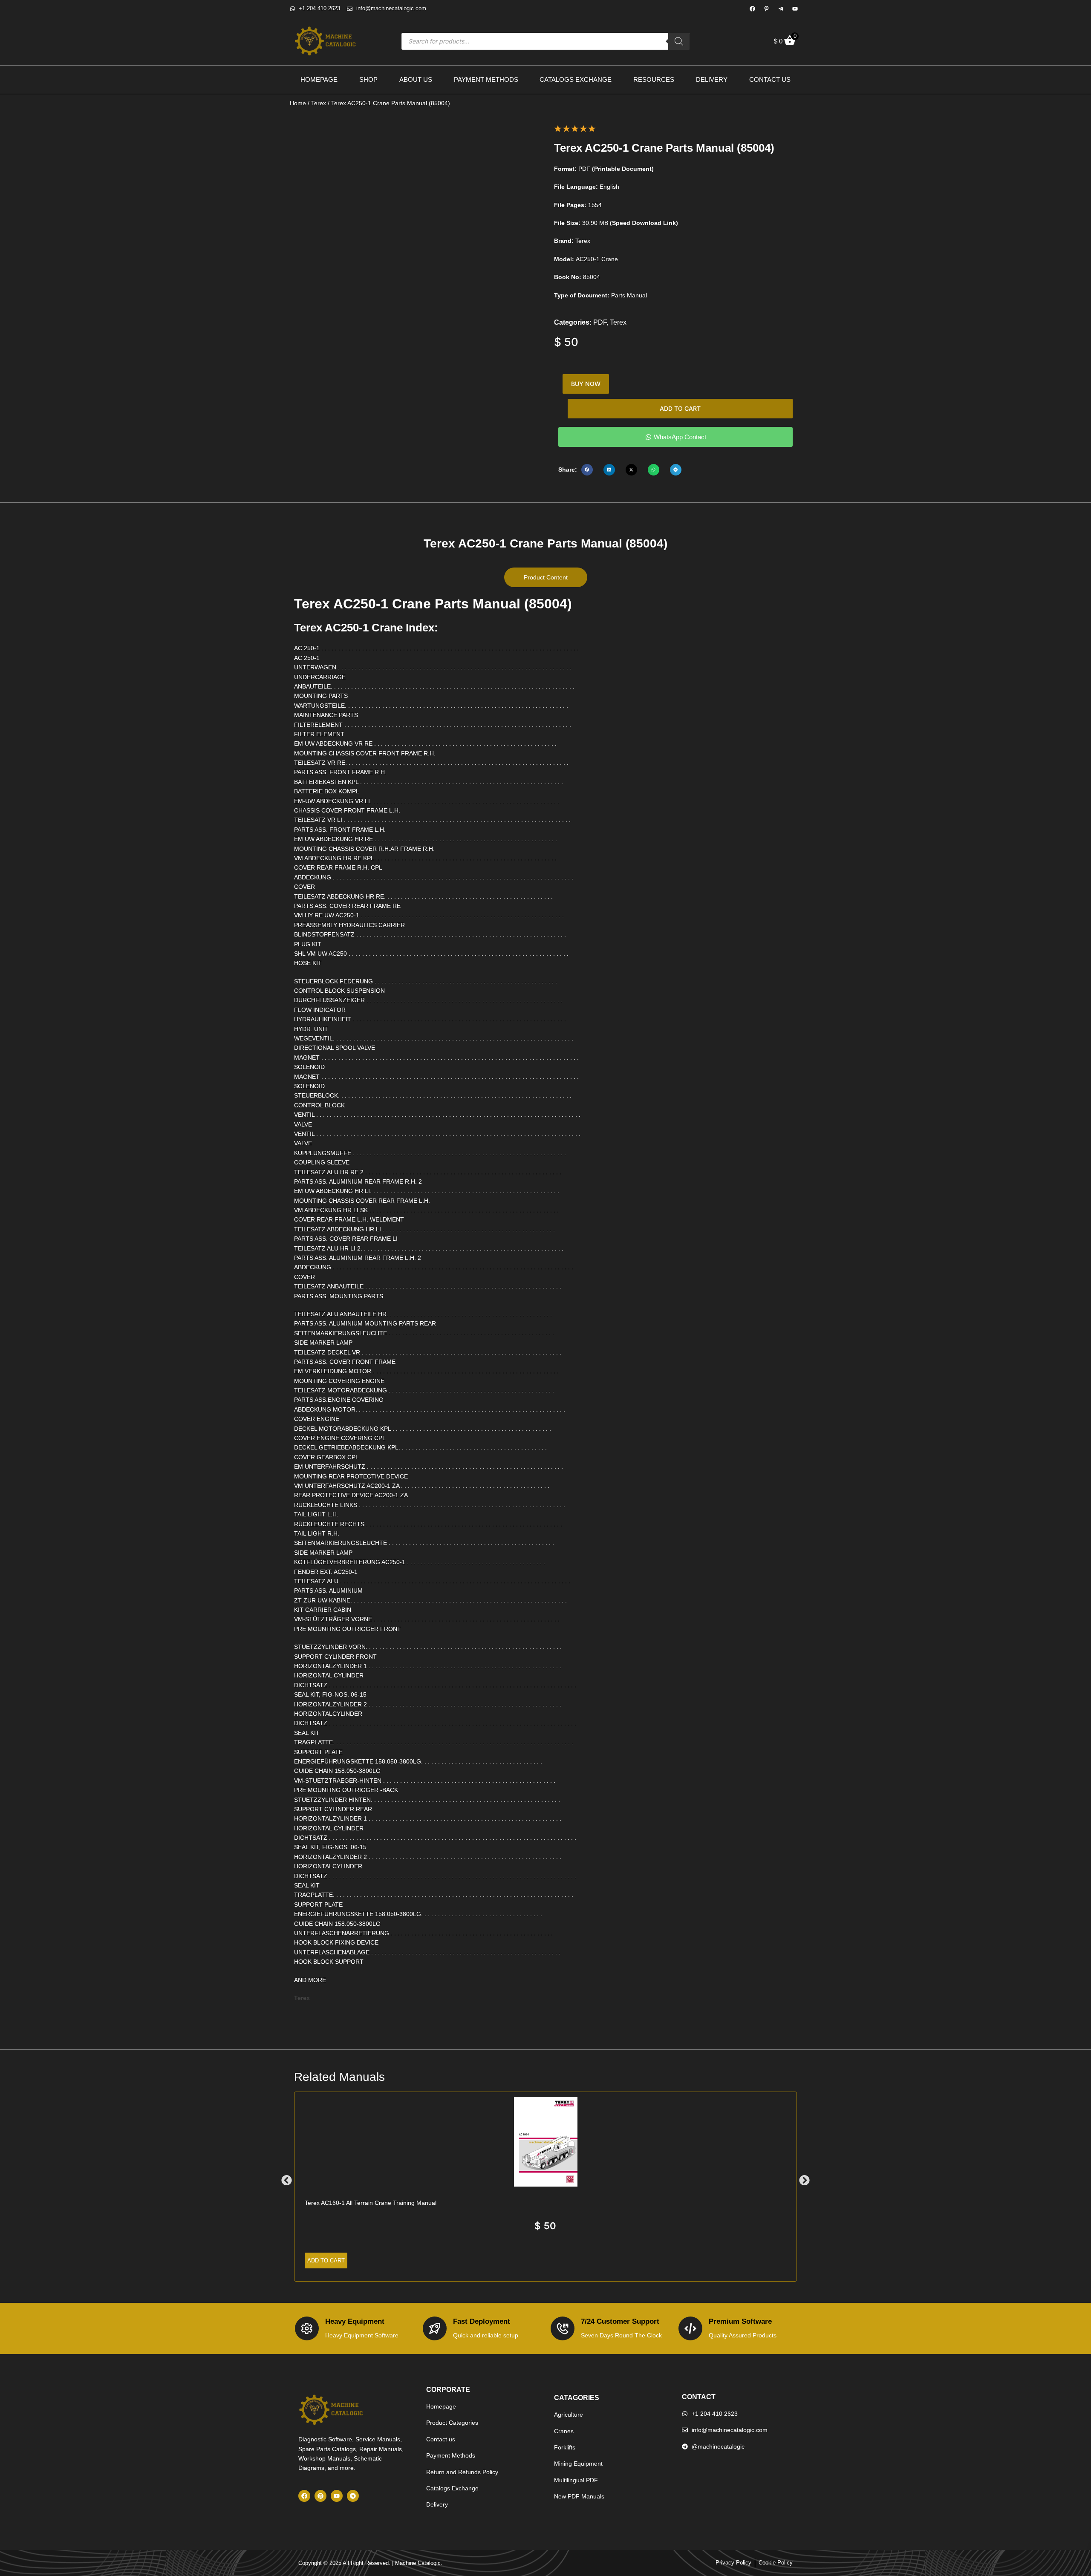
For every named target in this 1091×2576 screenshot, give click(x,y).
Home (298, 103)
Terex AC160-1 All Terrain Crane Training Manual (371, 2203)
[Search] (679, 41)
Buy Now (586, 384)
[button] (587, 470)
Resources (654, 79)
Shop (368, 79)
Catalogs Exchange (576, 79)
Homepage (319, 79)
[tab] (546, 577)
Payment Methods (486, 79)
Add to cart (680, 408)
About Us (416, 79)
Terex (319, 103)
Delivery (712, 79)
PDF (600, 322)
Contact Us (770, 79)
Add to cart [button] (326, 2260)
